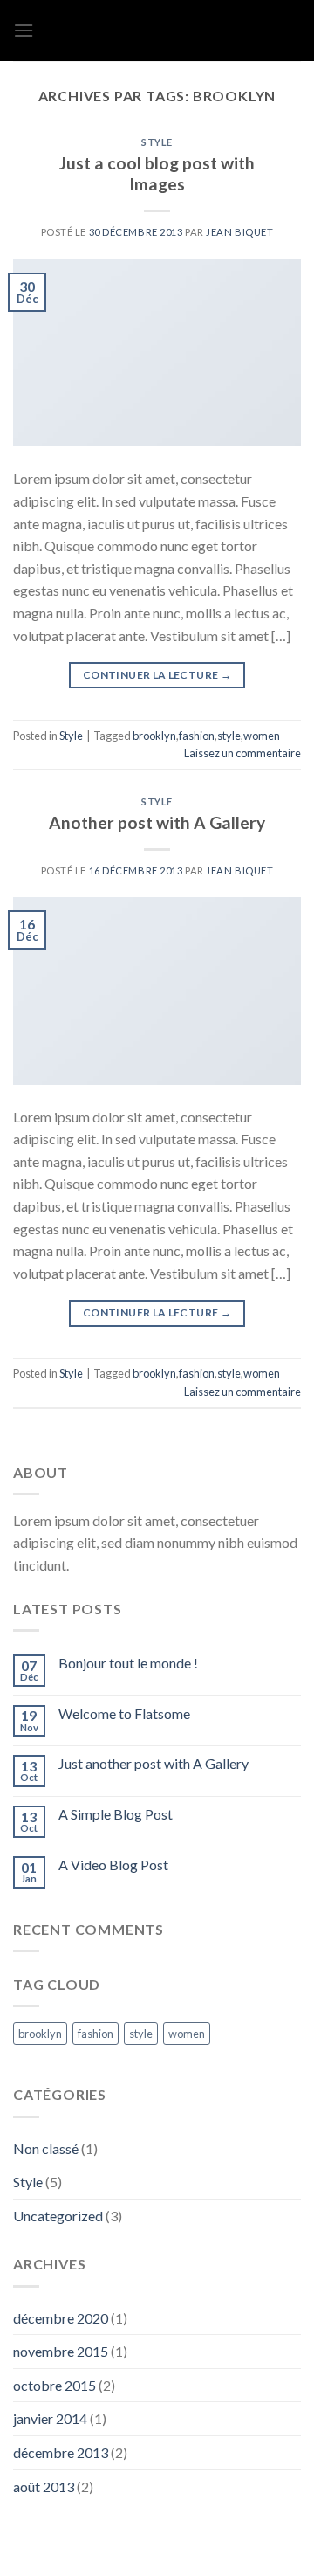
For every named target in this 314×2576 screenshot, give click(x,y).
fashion (197, 736)
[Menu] (24, 30)
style (229, 736)
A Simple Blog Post (116, 1814)
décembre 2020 (61, 2318)
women (262, 736)
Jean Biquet (239, 232)
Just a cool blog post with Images (157, 174)
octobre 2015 (55, 2385)
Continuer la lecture (157, 675)
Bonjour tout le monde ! (128, 1663)
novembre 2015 (61, 2351)
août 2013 (44, 2486)
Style (157, 142)
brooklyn (154, 736)
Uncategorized (58, 2216)
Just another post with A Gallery (154, 1763)
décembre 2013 (61, 2452)
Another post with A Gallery (157, 822)
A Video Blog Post (113, 1865)
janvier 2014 (50, 2418)
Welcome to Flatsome (124, 1713)
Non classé (46, 2148)
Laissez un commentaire (242, 753)
